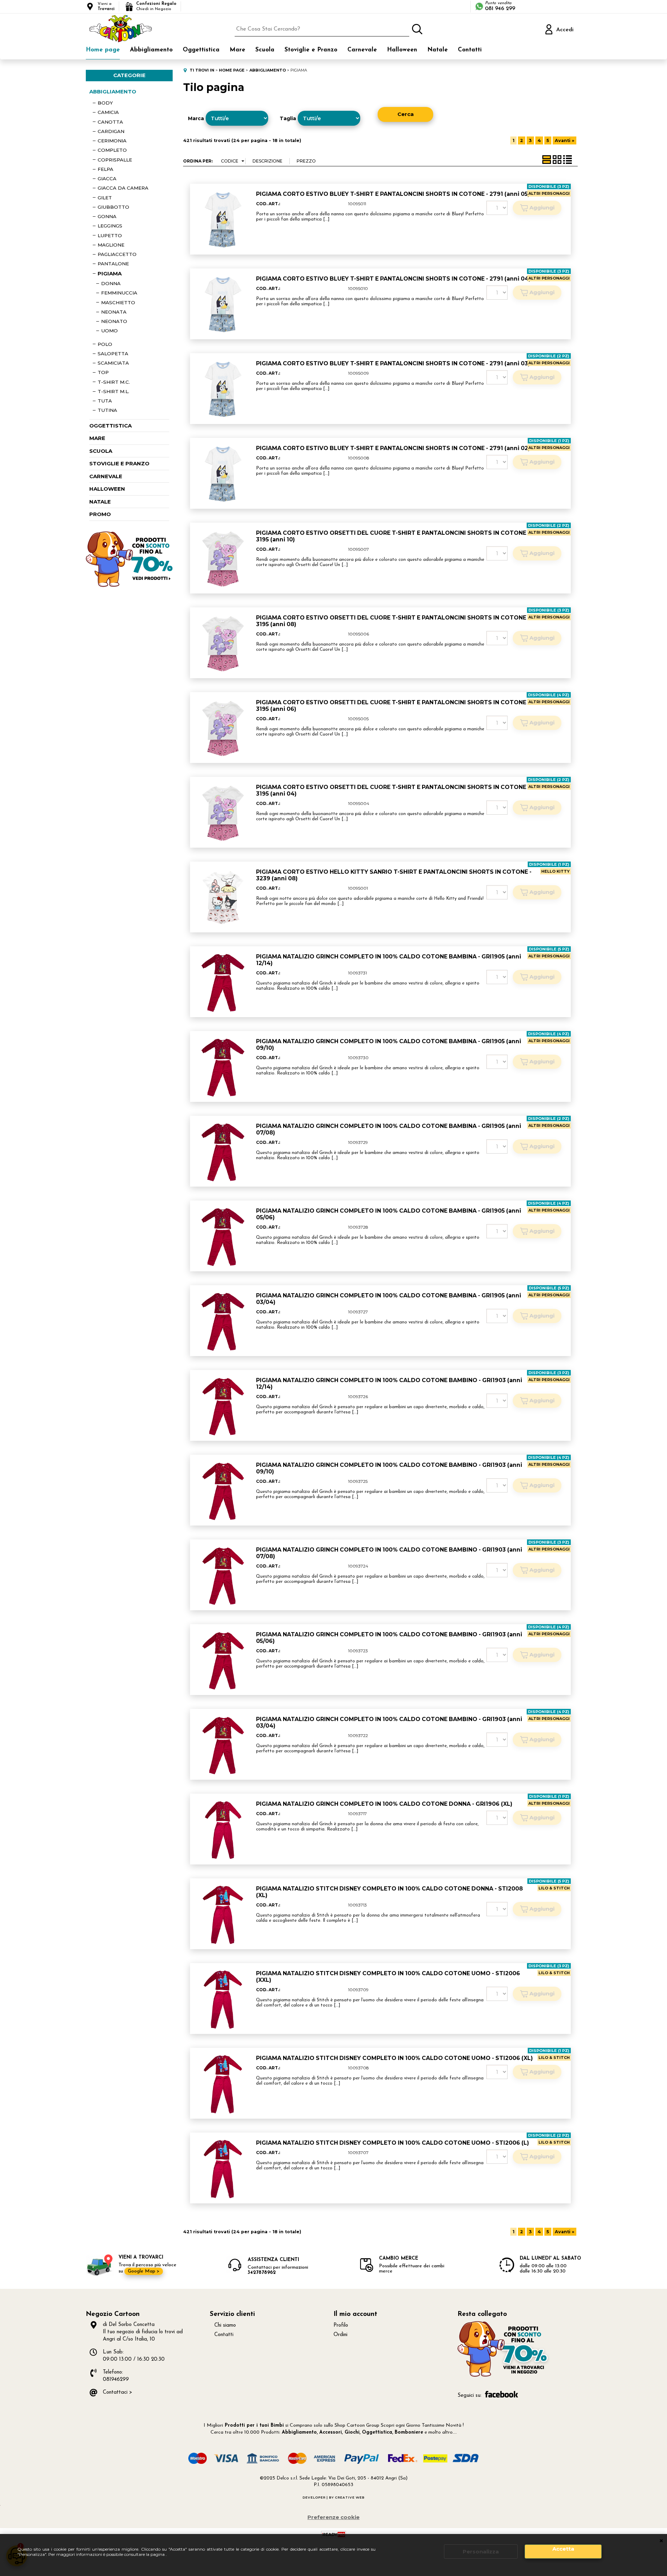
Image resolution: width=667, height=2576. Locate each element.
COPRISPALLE (115, 160)
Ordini (340, 2335)
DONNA (111, 283)
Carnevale (362, 50)
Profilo (341, 2325)
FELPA (105, 169)
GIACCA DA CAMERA (123, 188)
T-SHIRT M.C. (114, 382)
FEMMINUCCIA (119, 293)
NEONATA (114, 312)
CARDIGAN (111, 131)
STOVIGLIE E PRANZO (119, 463)
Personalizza (481, 2552)
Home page (103, 50)
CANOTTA (110, 122)
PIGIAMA (110, 273)
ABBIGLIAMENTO (113, 92)
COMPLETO (112, 150)
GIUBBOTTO (113, 207)
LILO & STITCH (554, 1888)
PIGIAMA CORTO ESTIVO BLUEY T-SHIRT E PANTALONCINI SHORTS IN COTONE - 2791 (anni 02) (393, 448)
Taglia (288, 118)
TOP (103, 372)
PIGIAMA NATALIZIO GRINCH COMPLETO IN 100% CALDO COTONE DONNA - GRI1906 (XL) (384, 1804)
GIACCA (107, 178)
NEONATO (114, 321)
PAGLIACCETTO (117, 254)
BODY (105, 103)
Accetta (563, 2549)
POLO (105, 344)
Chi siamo (225, 2325)
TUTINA (107, 410)
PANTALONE (113, 264)
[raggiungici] (504, 2376)
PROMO (100, 514)
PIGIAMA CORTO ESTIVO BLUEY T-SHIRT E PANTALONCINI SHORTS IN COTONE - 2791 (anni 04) (393, 279)
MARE (97, 438)
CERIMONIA (112, 141)
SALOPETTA (113, 354)
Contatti (470, 50)
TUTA (105, 401)
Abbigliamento (151, 50)
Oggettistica (201, 50)
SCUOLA (101, 451)
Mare (237, 50)
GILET (105, 198)
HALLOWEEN (107, 489)
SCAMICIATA (113, 363)
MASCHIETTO (118, 302)
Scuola (265, 50)
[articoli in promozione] (129, 585)
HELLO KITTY (555, 871)
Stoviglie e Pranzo (311, 50)
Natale (438, 50)
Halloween (402, 50)
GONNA (107, 216)
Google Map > (144, 2271)
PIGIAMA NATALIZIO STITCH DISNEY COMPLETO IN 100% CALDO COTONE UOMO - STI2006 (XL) (394, 2058)
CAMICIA (108, 112)
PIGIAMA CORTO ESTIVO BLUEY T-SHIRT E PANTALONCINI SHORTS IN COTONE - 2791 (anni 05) (393, 194)
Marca (196, 118)
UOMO (109, 331)
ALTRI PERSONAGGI (549, 193)
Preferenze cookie (333, 2517)
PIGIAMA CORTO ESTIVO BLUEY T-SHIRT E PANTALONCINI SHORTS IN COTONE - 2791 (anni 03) (393, 363)
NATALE (100, 502)
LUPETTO (110, 235)
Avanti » (565, 140)
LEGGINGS (110, 226)
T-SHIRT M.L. (113, 391)
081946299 (116, 2380)
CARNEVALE (106, 476)
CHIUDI (661, 2541)
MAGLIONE (111, 245)
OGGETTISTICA (110, 426)
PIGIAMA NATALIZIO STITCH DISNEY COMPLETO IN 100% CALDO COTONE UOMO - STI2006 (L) (393, 2143)
